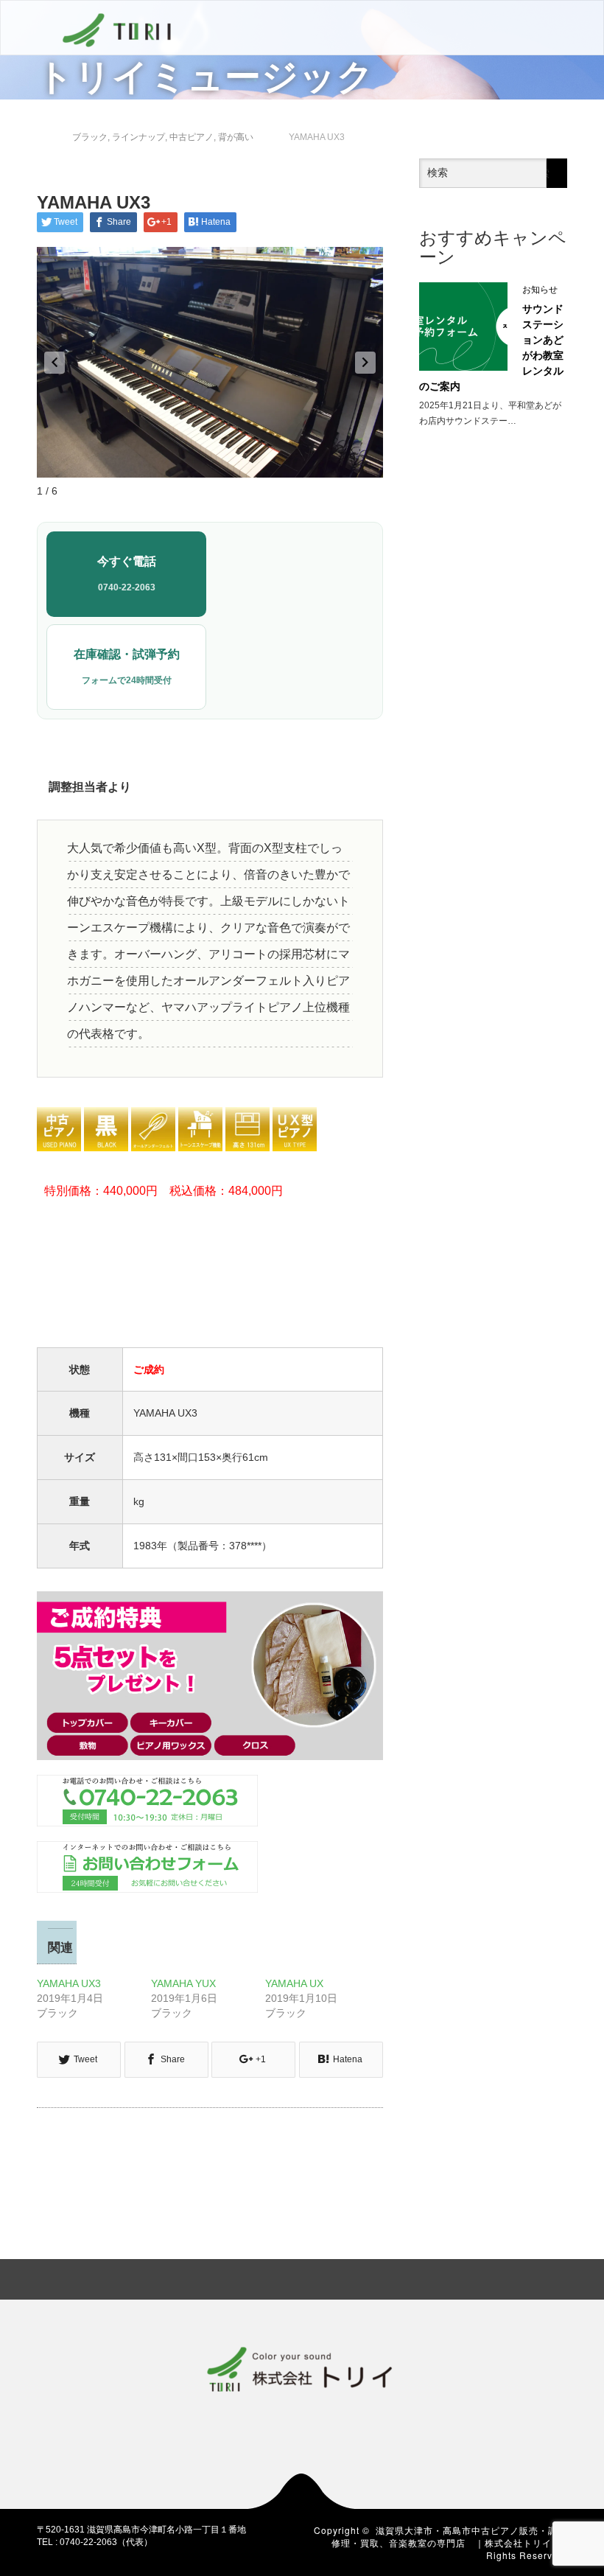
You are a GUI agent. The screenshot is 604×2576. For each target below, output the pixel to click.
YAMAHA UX (294, 1983)
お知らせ (540, 290)
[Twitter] (506, 2277)
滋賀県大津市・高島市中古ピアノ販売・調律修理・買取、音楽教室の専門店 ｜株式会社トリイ (449, 2536)
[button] (55, 363)
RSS (556, 2277)
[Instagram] (531, 2277)
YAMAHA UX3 (69, 1983)
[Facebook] (481, 2277)
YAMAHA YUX (183, 1983)
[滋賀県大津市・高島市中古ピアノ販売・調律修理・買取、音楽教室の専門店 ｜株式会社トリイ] (117, 28)
